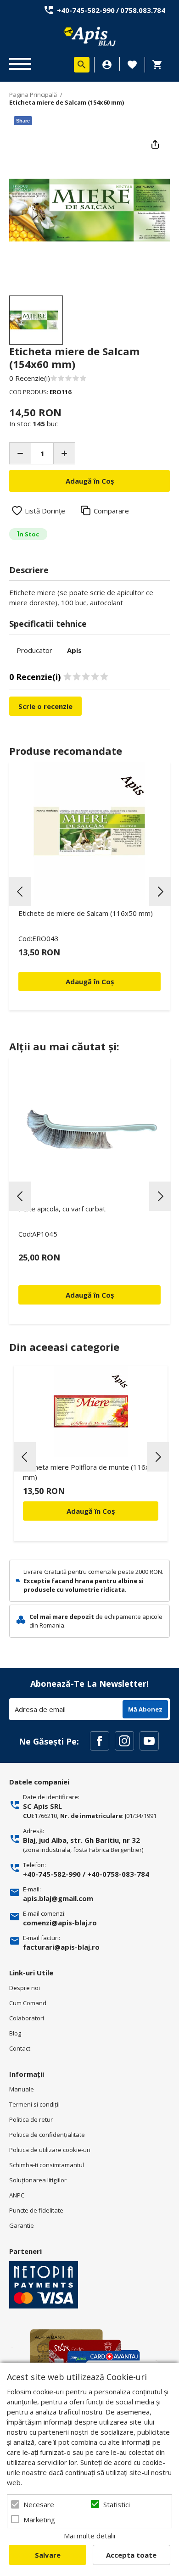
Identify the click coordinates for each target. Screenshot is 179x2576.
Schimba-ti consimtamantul (47, 2165)
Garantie (22, 2225)
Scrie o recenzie (45, 706)
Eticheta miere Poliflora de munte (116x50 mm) (90, 1472)
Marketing (39, 2520)
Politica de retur (31, 2119)
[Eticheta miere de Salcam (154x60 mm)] (36, 320)
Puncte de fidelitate (36, 2210)
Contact (20, 2048)
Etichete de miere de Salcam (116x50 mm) (86, 913)
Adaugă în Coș (91, 1511)
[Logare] (107, 65)
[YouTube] (149, 1741)
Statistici (117, 2504)
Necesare (39, 2504)
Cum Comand (28, 2003)
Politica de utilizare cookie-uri (50, 2150)
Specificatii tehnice (48, 624)
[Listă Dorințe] (132, 64)
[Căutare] (82, 65)
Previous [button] (20, 892)
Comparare (111, 511)
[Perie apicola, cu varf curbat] (89, 1126)
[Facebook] (100, 1741)
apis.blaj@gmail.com (58, 1898)
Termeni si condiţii (34, 2104)
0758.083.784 (143, 10)
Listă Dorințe (45, 511)
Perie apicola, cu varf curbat (62, 1209)
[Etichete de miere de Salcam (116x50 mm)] (89, 831)
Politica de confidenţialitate (47, 2135)
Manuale (22, 2089)
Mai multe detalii (89, 2536)
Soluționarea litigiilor (38, 2180)
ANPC (17, 2195)
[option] (89, 210)
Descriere (29, 570)
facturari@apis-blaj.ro (61, 1947)
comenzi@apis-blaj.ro (60, 1923)
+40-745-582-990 (86, 10)
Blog (15, 2033)
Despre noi (25, 1988)
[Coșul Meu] (160, 65)
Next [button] (160, 892)
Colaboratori (27, 2018)
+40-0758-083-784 (118, 1874)
